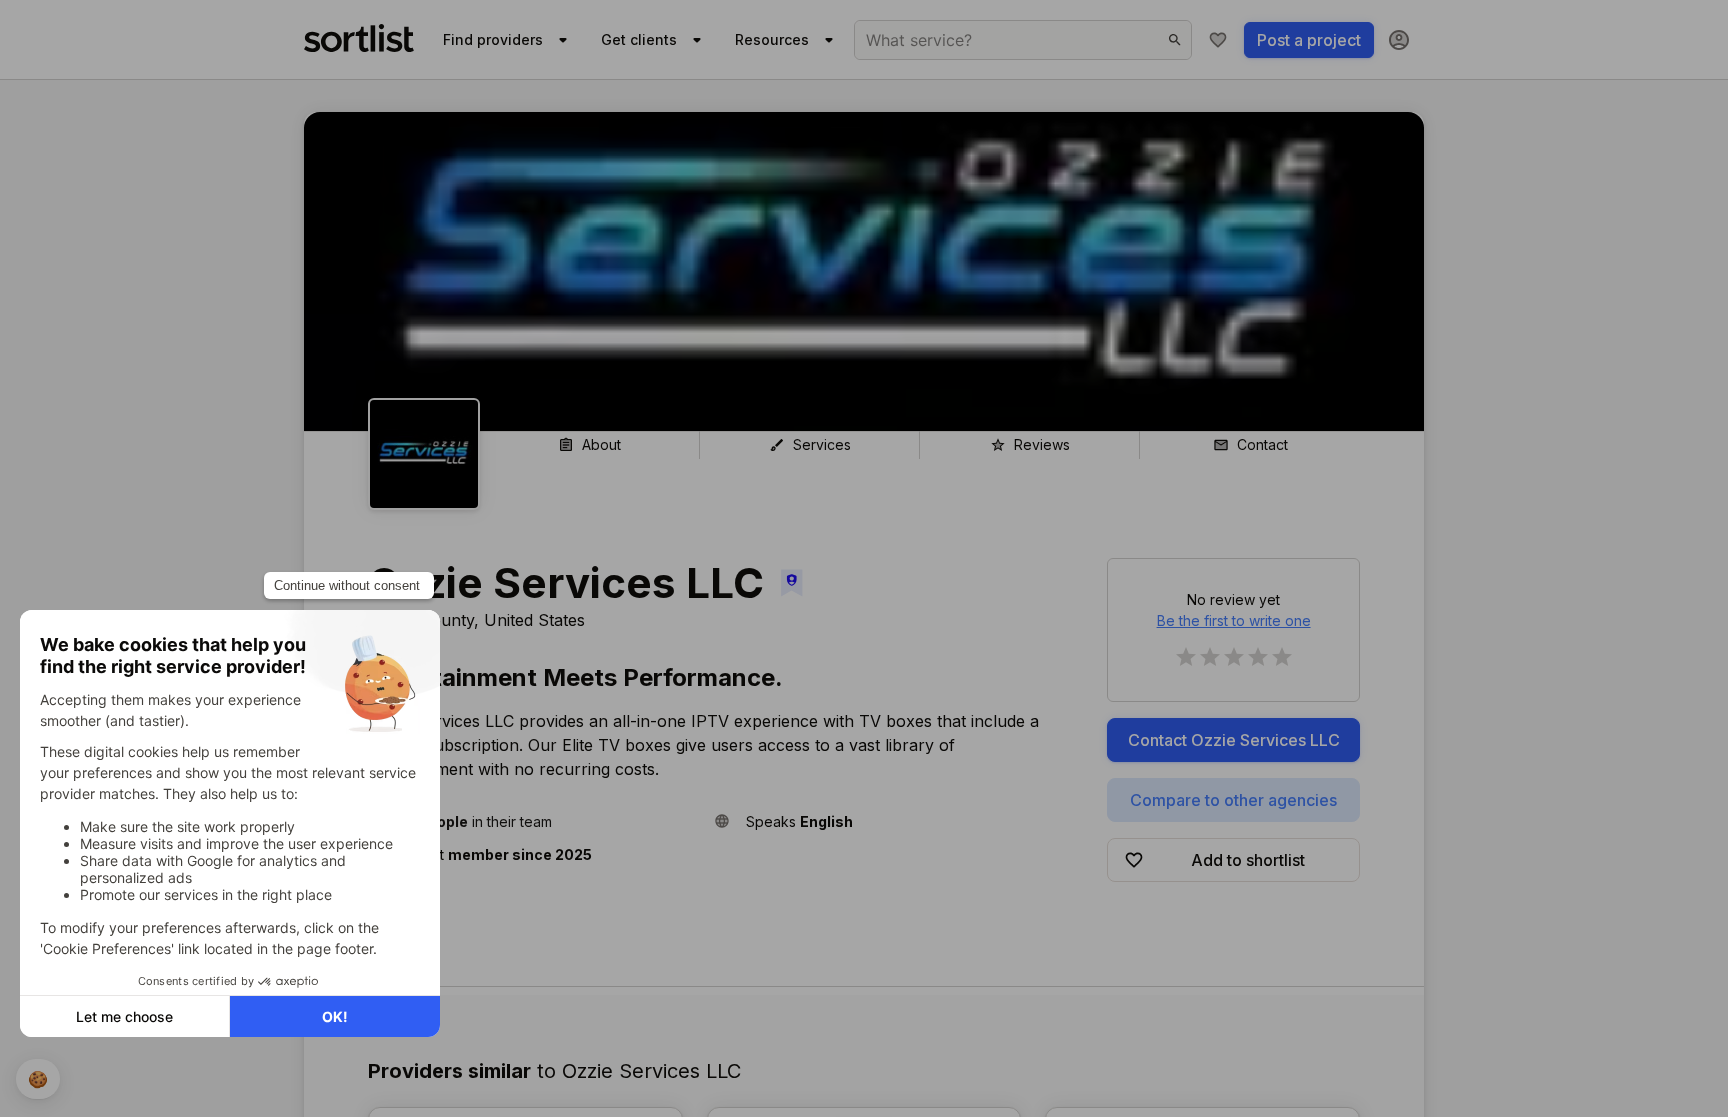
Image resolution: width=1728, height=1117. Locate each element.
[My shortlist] (1218, 40)
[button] (533, 821)
